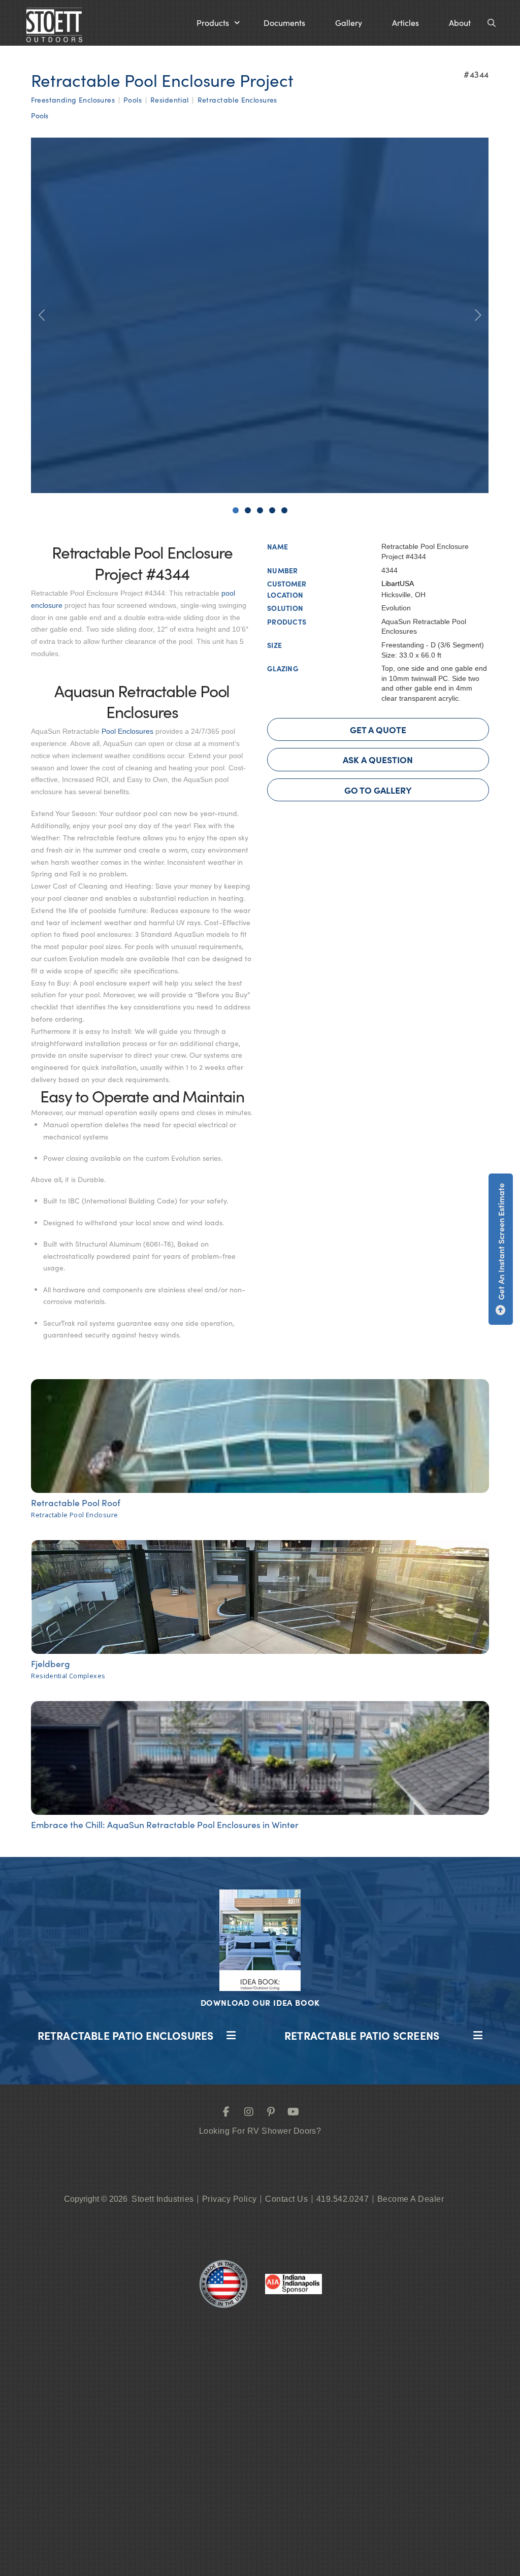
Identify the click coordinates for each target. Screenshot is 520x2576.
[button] (218, 23)
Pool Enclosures (127, 731)
